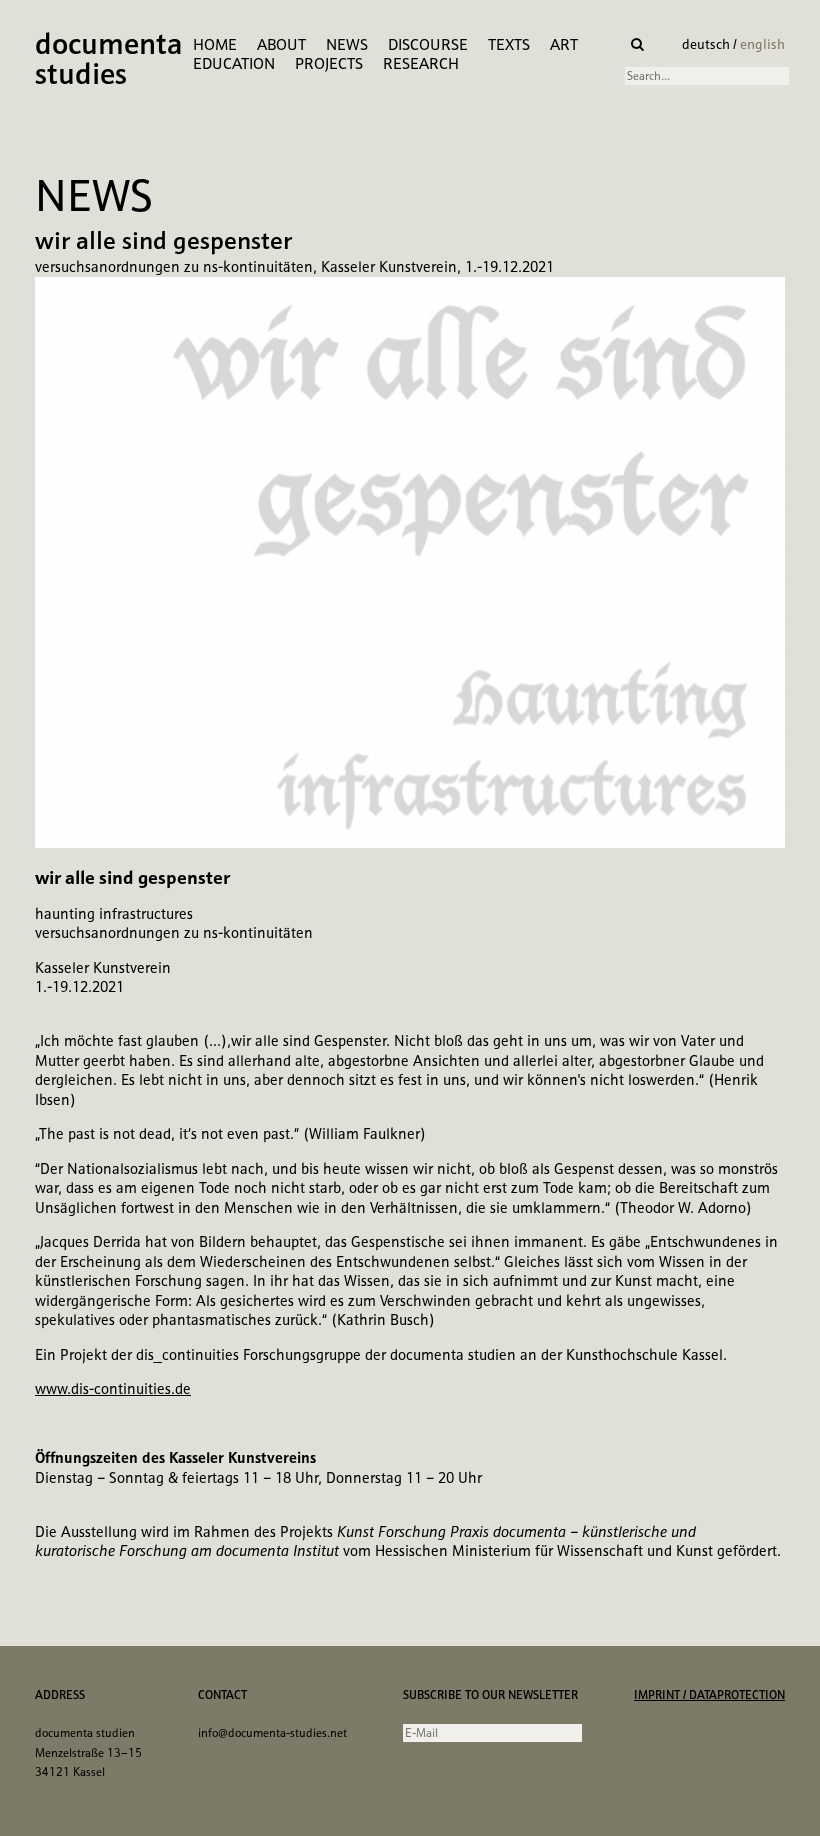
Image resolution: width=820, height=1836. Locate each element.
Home (215, 44)
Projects (329, 63)
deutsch (707, 44)
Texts (509, 44)
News (347, 44)
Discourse (428, 44)
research (421, 63)
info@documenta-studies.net (272, 1733)
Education (234, 63)
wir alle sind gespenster (163, 240)
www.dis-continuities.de (113, 1389)
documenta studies (109, 61)
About (281, 44)
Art (564, 44)
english (762, 44)
